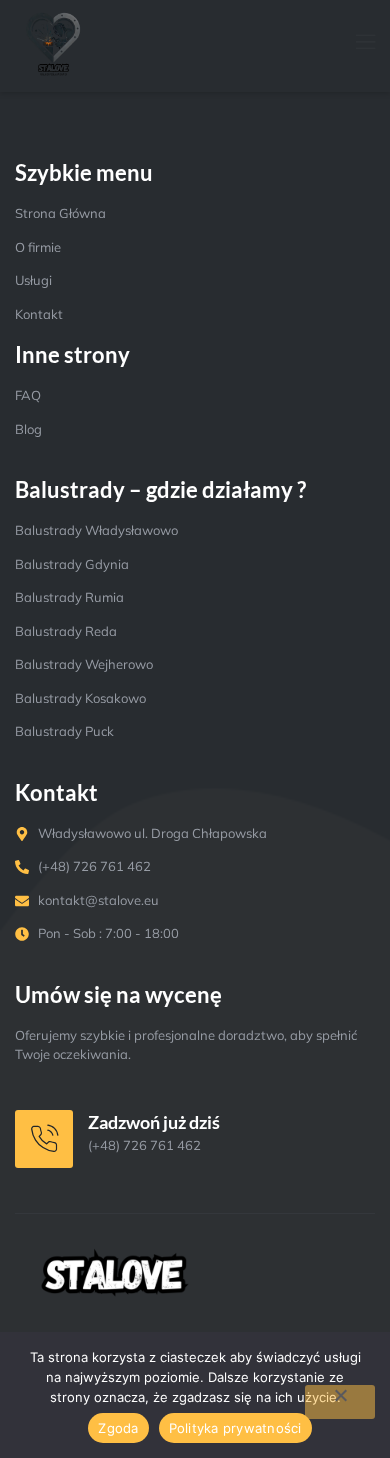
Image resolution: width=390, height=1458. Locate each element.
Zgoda (118, 1428)
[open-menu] (354, 43)
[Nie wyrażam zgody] (340, 1402)
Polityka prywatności (235, 1428)
